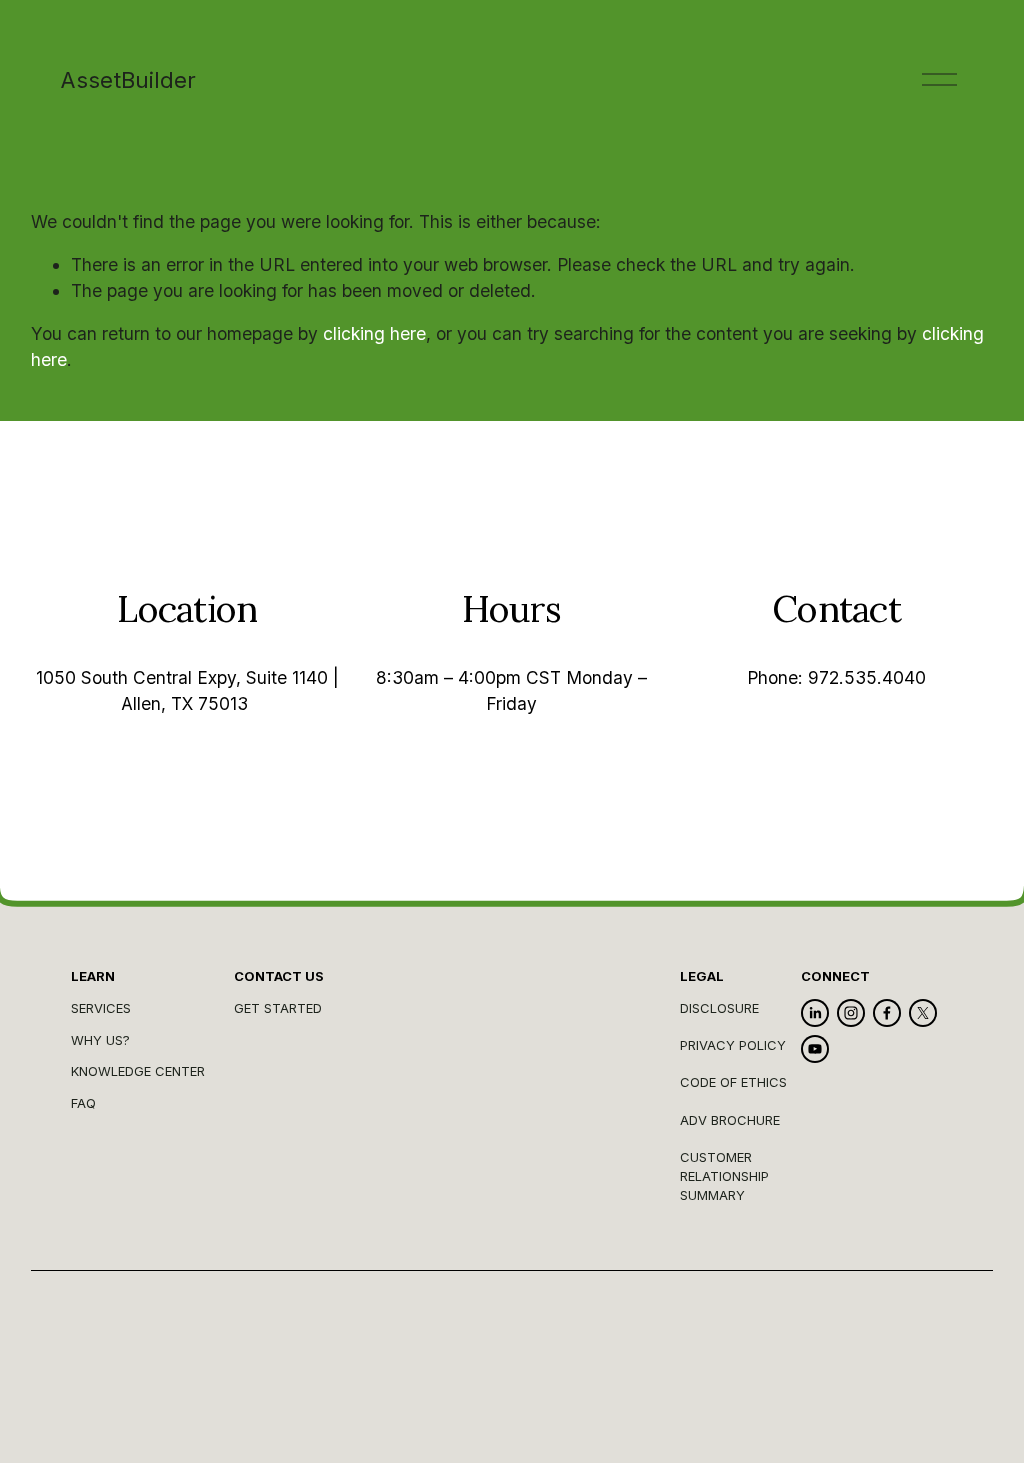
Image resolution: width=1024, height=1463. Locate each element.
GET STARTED (278, 1008)
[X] (923, 1013)
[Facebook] (887, 1013)
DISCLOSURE (719, 1008)
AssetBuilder (128, 80)
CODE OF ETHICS (733, 1082)
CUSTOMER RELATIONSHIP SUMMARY (724, 1176)
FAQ (83, 1103)
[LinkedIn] (815, 1013)
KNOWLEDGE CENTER (138, 1071)
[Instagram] (851, 1013)
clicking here (374, 333)
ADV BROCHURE (730, 1120)
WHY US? (100, 1040)
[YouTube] (815, 1049)
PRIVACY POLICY (733, 1045)
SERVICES (101, 1008)
